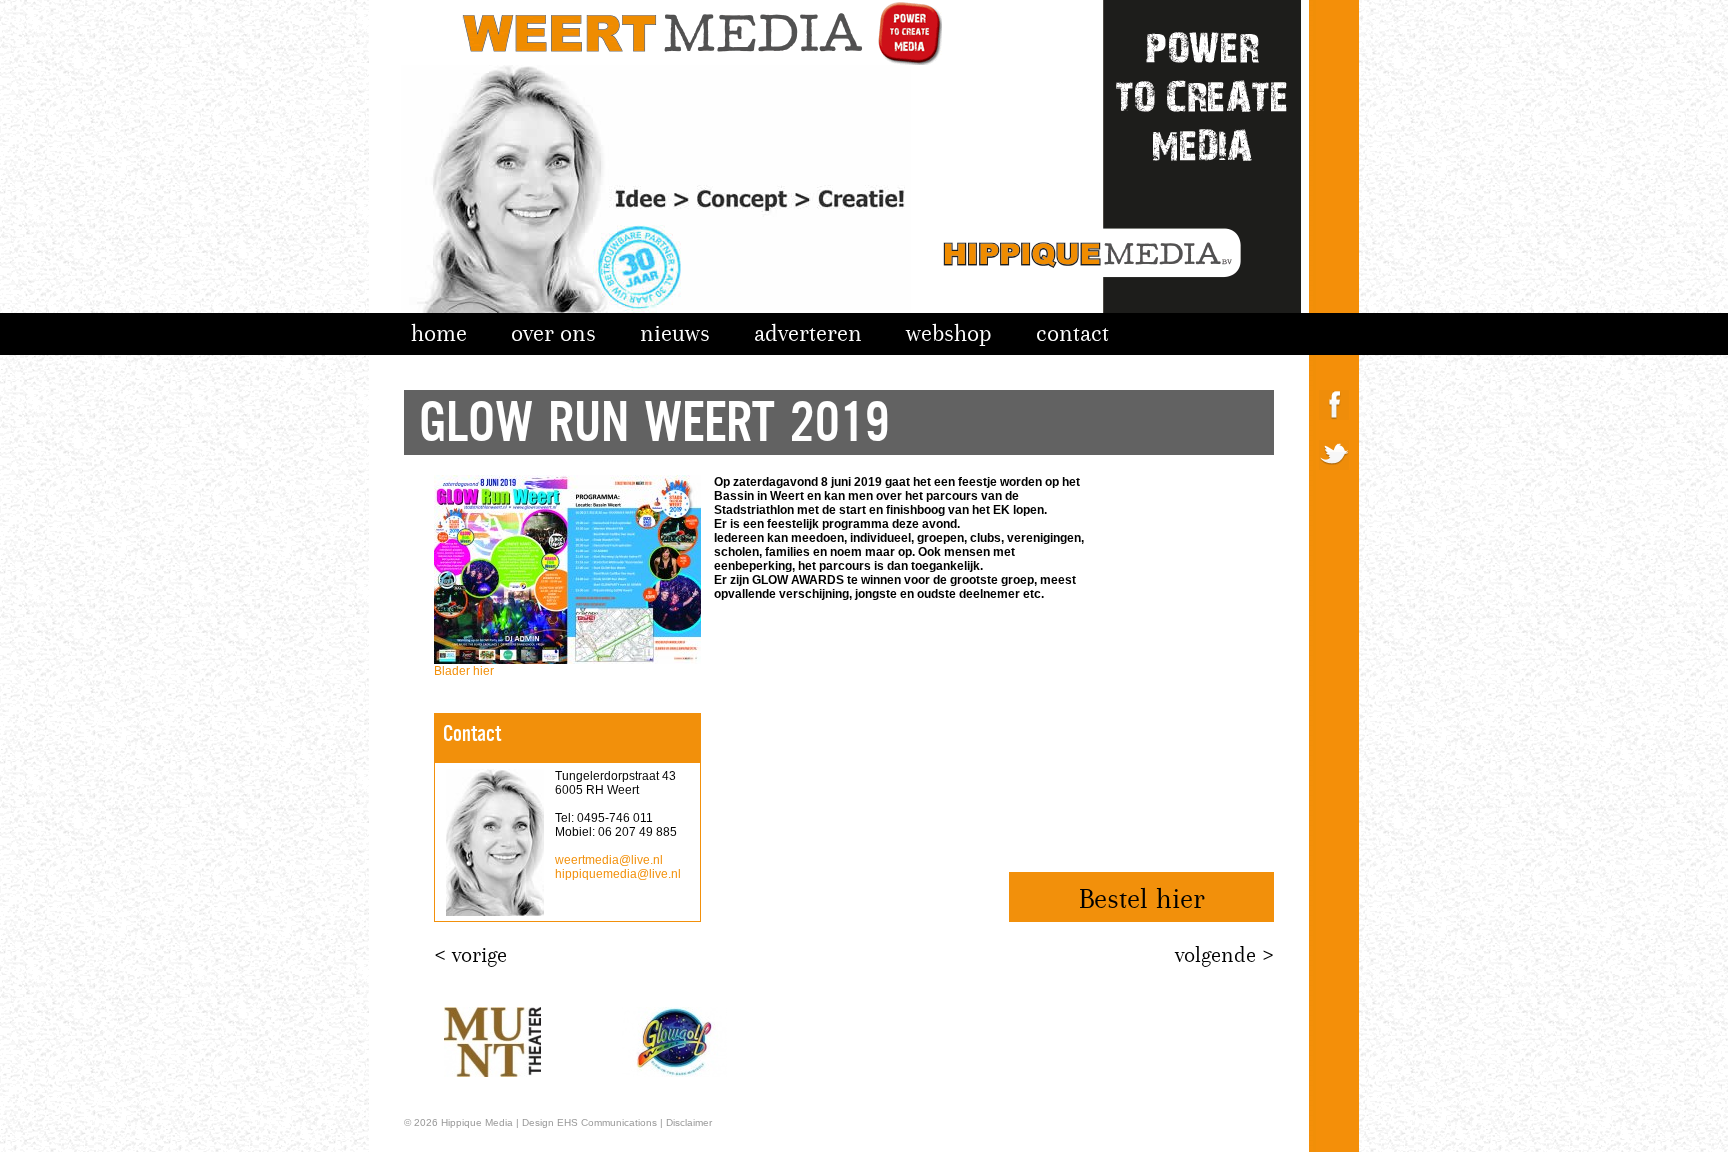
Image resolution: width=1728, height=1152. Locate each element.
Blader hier (464, 671)
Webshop (949, 333)
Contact (1072, 333)
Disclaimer (689, 1122)
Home (439, 333)
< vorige (470, 955)
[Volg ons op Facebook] (1334, 436)
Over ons (553, 333)
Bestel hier (1142, 898)
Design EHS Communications (589, 1122)
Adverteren (808, 333)
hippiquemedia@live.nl (618, 874)
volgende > (1224, 955)
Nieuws (675, 333)
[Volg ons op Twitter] (1334, 486)
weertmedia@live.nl (609, 860)
